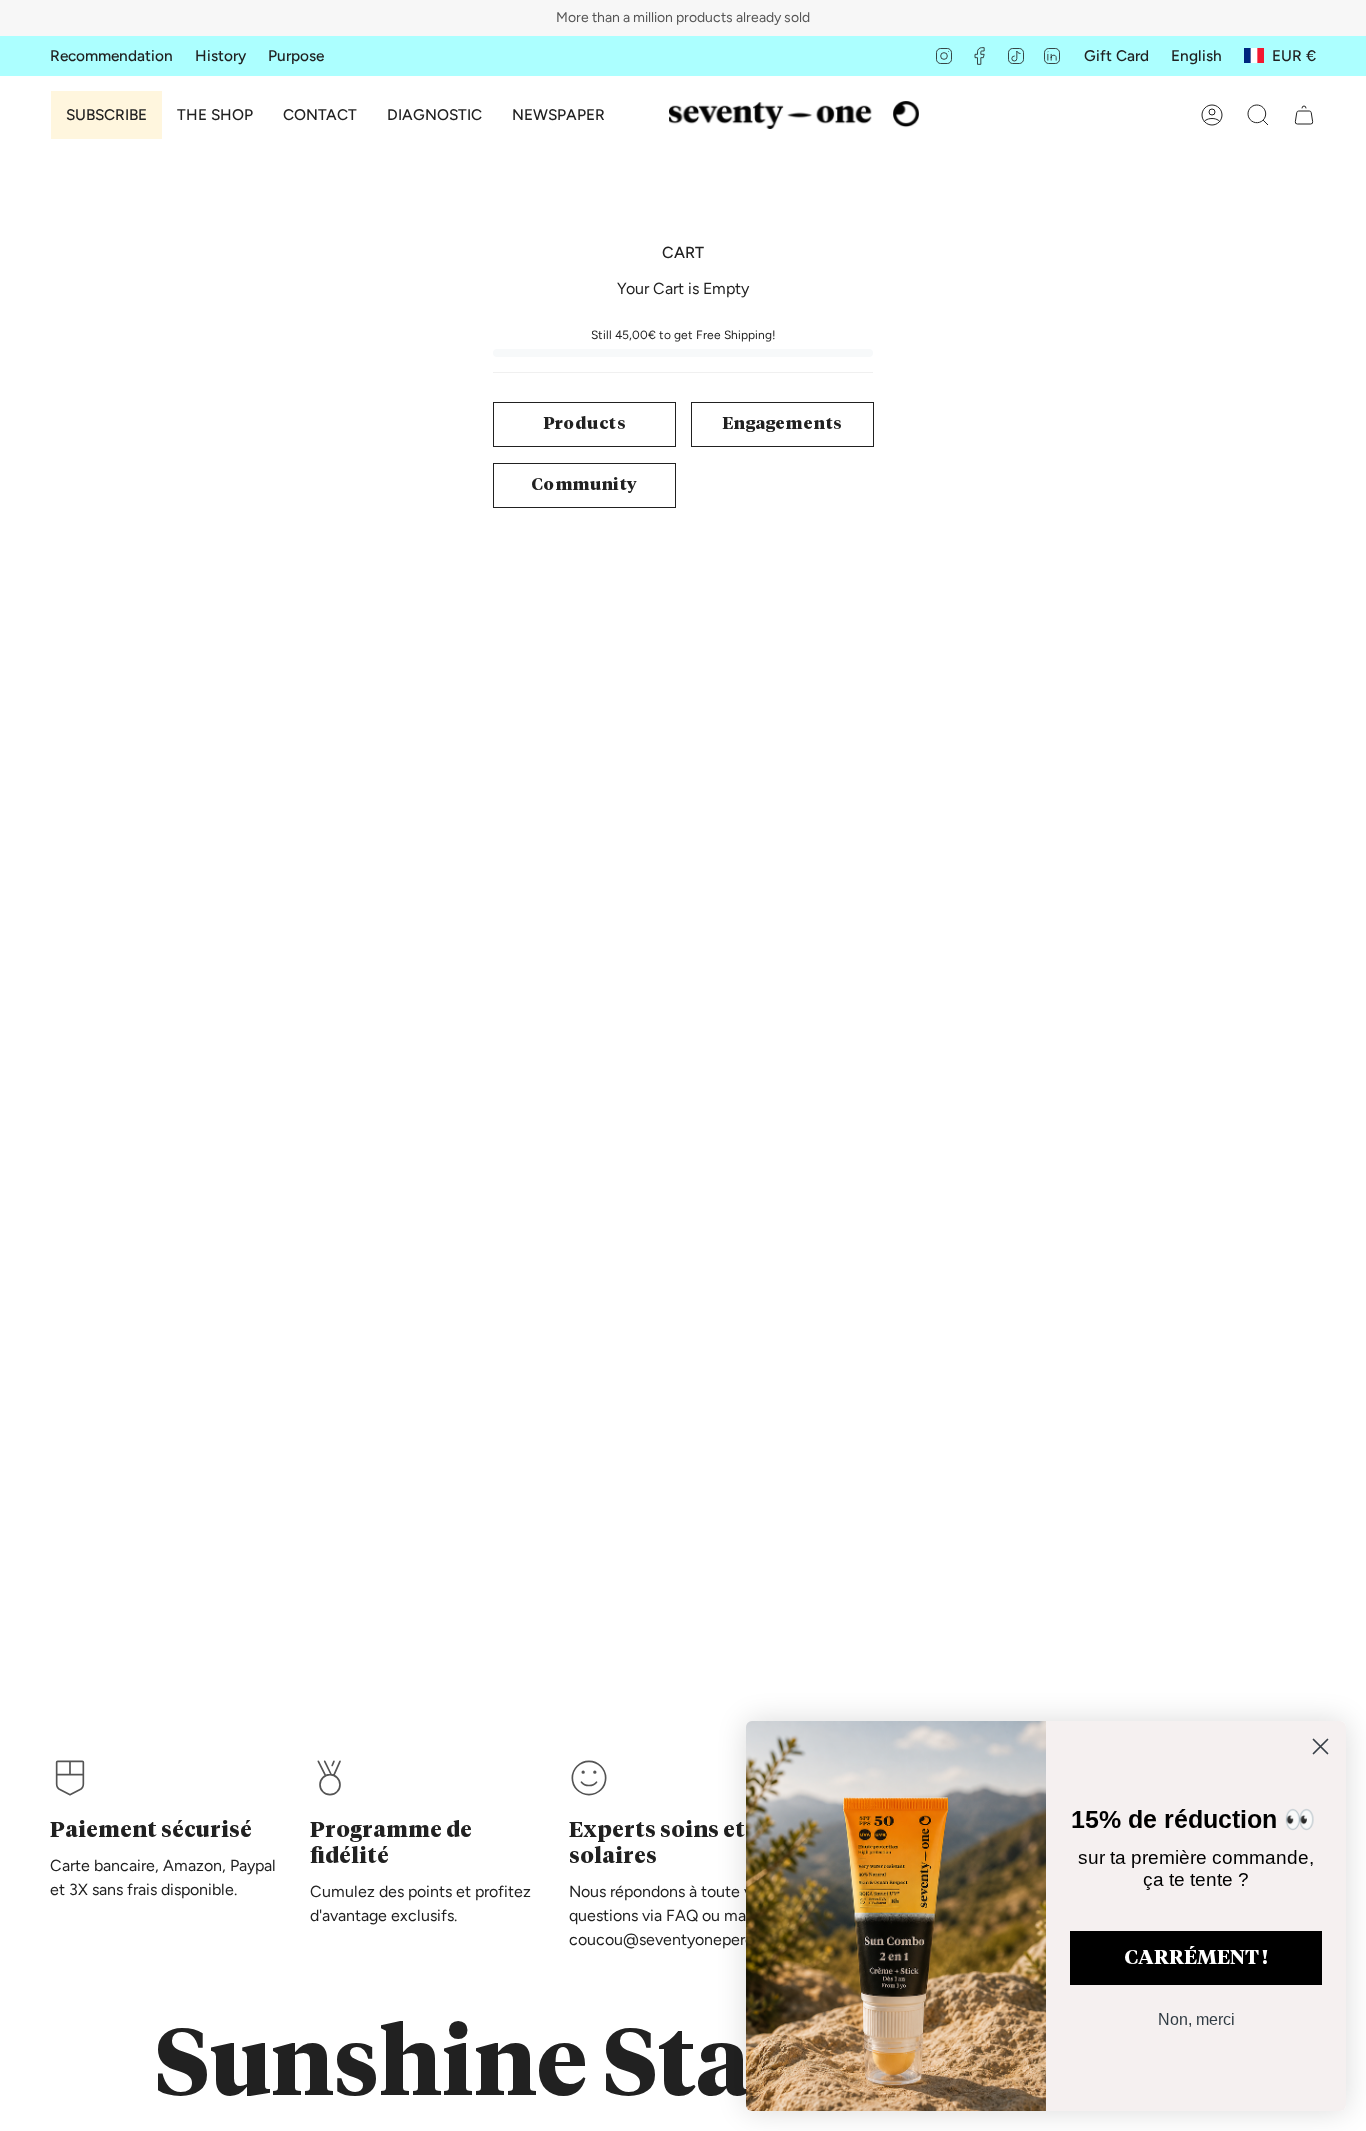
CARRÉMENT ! (1196, 1958)
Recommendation (111, 55)
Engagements (781, 424)
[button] (215, 115)
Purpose (296, 55)
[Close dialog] (1320, 1746)
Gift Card (1116, 55)
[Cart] (1304, 115)
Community (584, 485)
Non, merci (1196, 2019)
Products (584, 424)
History (220, 55)
